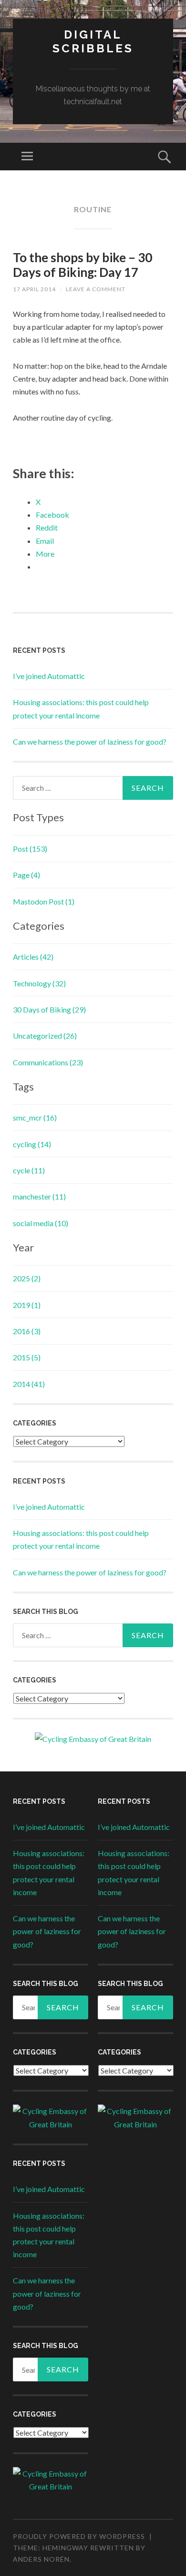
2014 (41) (29, 1384)
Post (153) (30, 849)
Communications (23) (48, 1062)
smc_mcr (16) (35, 1117)
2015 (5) (27, 1357)
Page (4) (26, 875)
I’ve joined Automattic (49, 676)
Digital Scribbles (93, 41)
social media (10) (41, 1223)
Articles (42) (33, 957)
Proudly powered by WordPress (79, 2536)
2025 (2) (27, 1278)
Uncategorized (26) (45, 1036)
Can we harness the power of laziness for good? (90, 742)
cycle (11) (29, 1170)
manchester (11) (39, 1196)
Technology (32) (39, 983)
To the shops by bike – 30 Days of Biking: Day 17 (83, 265)
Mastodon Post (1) (44, 901)
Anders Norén (41, 2559)
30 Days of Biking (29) (49, 1009)
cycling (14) (32, 1144)
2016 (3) (27, 1331)
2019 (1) (27, 1305)
